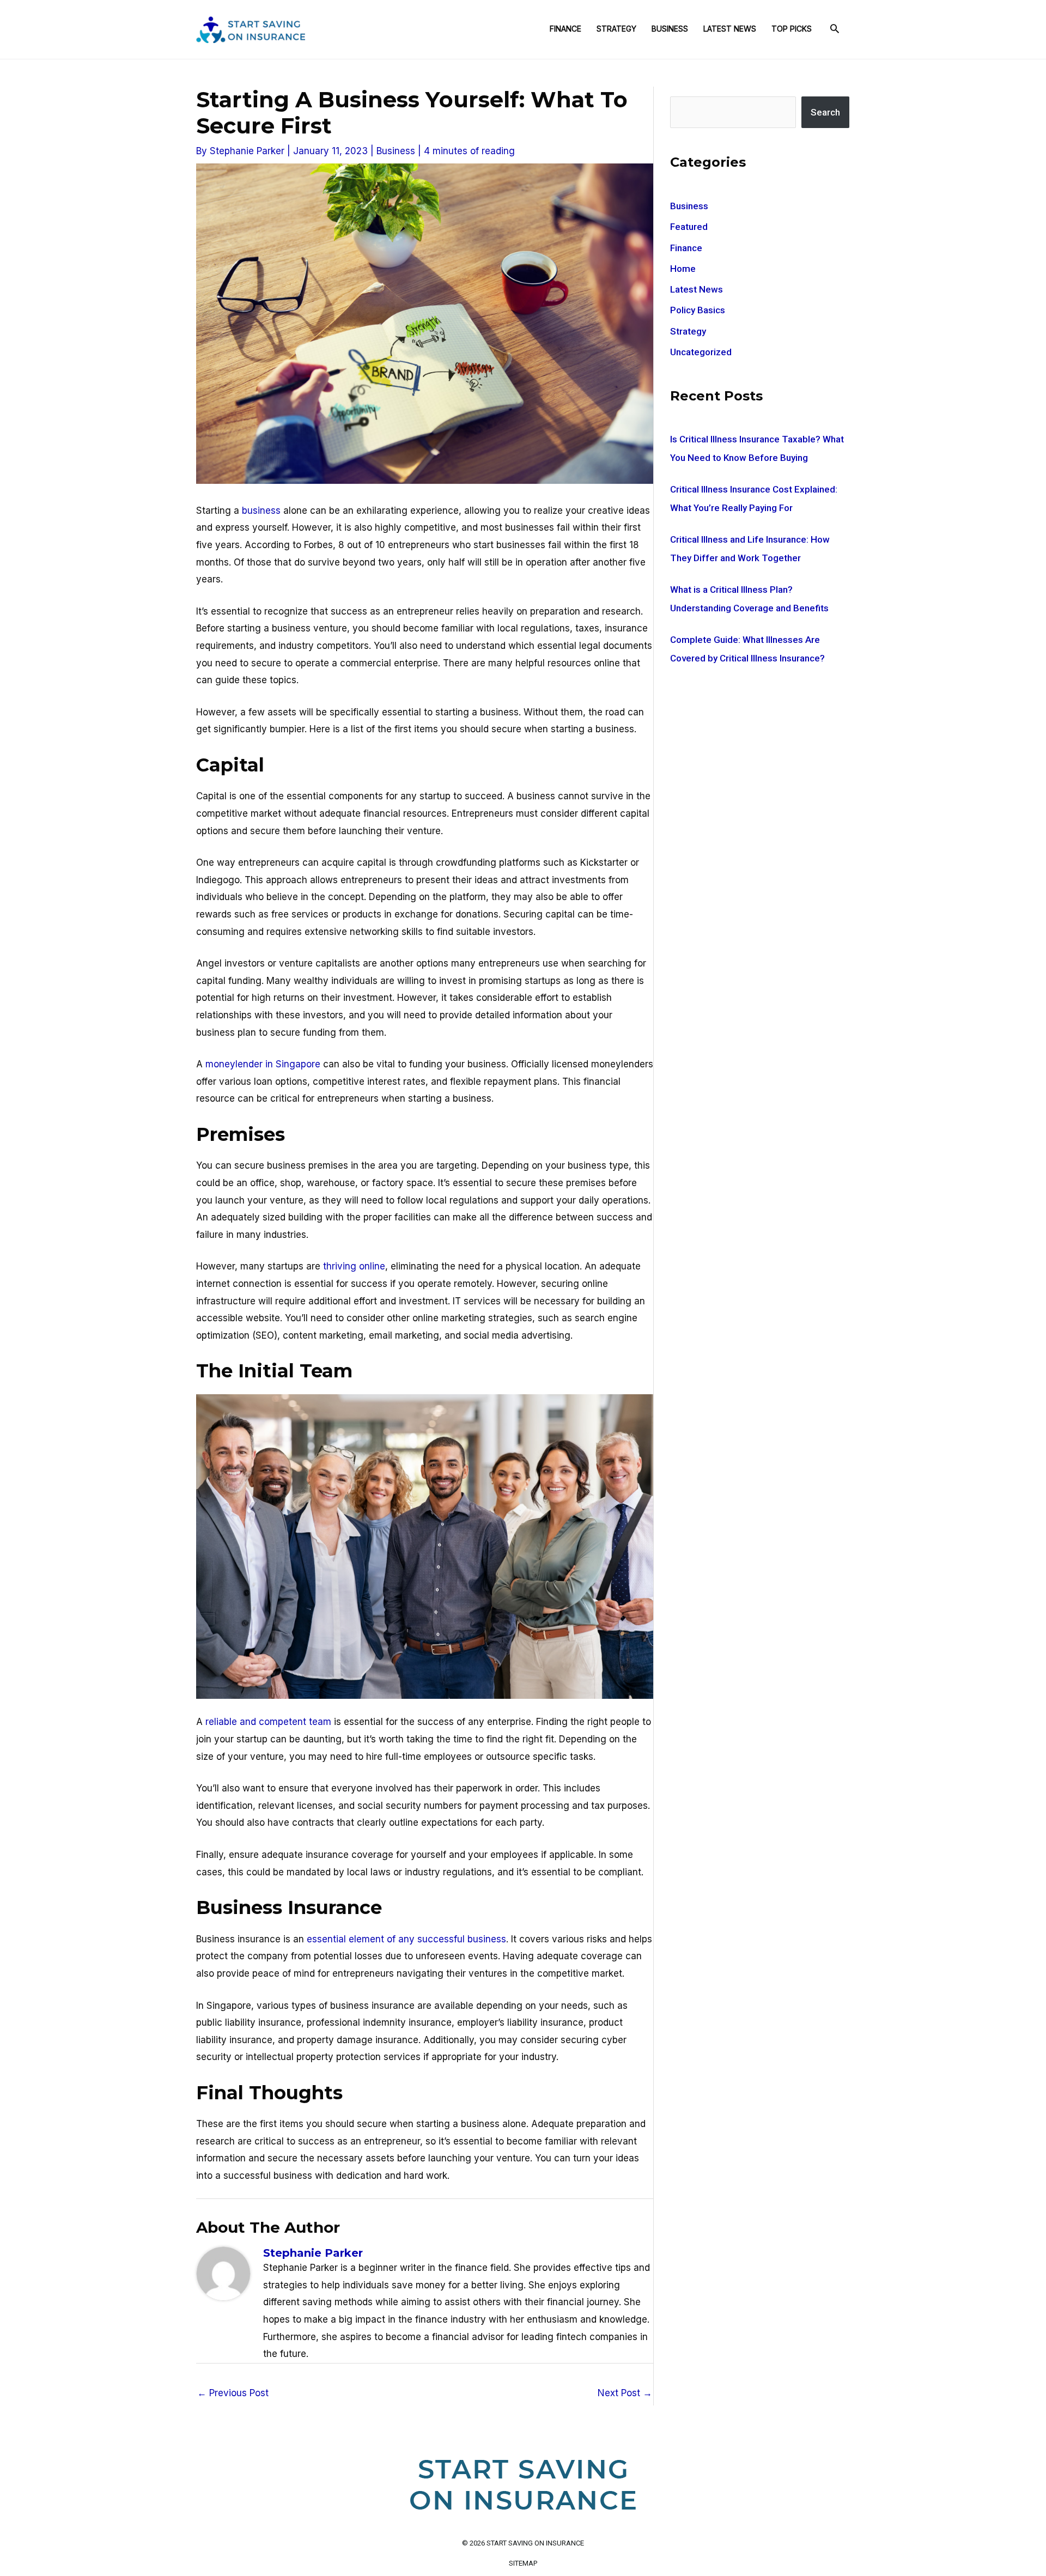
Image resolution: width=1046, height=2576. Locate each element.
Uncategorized (701, 352)
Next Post (625, 2393)
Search (825, 112)
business (261, 511)
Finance (565, 29)
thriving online (354, 1266)
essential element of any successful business (406, 1939)
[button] (835, 29)
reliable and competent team (268, 1722)
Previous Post (233, 2393)
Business (670, 29)
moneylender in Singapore (263, 1064)
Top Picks (792, 29)
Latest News (730, 29)
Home (683, 269)
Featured (689, 227)
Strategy (616, 29)
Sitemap (523, 2563)
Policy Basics (698, 310)
